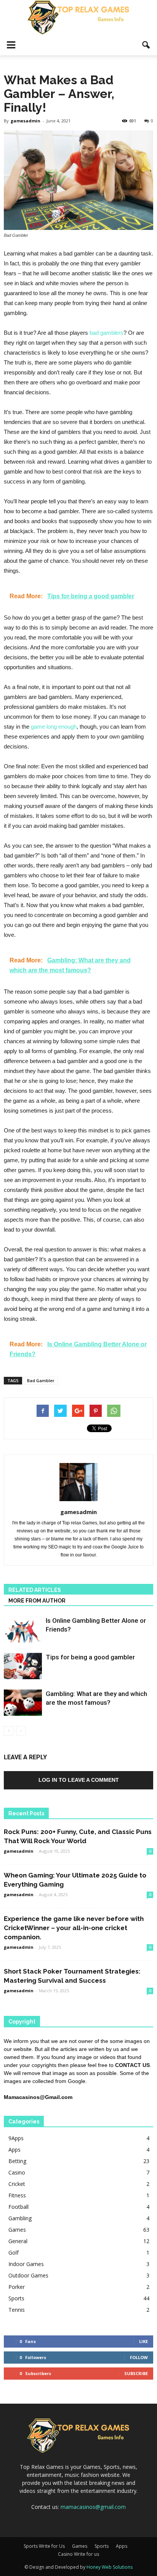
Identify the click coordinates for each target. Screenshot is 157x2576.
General (18, 2241)
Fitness (17, 2195)
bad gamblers (107, 333)
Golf (14, 2252)
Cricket (17, 2184)
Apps (14, 2150)
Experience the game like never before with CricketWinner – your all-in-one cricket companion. (74, 1928)
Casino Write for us (78, 2554)
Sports (16, 2298)
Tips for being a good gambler (90, 1657)
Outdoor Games (28, 2275)
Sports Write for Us (44, 2546)
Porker (17, 2287)
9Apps (16, 2138)
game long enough (54, 727)
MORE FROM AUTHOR (37, 1601)
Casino (17, 2172)
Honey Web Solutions (110, 2567)
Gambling (20, 2218)
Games (17, 2230)
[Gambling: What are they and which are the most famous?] (23, 1703)
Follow (139, 2357)
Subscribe (136, 2373)
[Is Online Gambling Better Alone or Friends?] (23, 1629)
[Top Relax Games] (78, 18)
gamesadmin (26, 121)
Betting (17, 2161)
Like (143, 2341)
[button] (146, 45)
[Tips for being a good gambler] (23, 1666)
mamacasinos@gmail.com (93, 2507)
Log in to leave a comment (79, 1780)
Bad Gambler (41, 1380)
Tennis (17, 2310)
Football (18, 2207)
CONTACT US (132, 2065)
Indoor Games (26, 2264)
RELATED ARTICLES (35, 1590)
